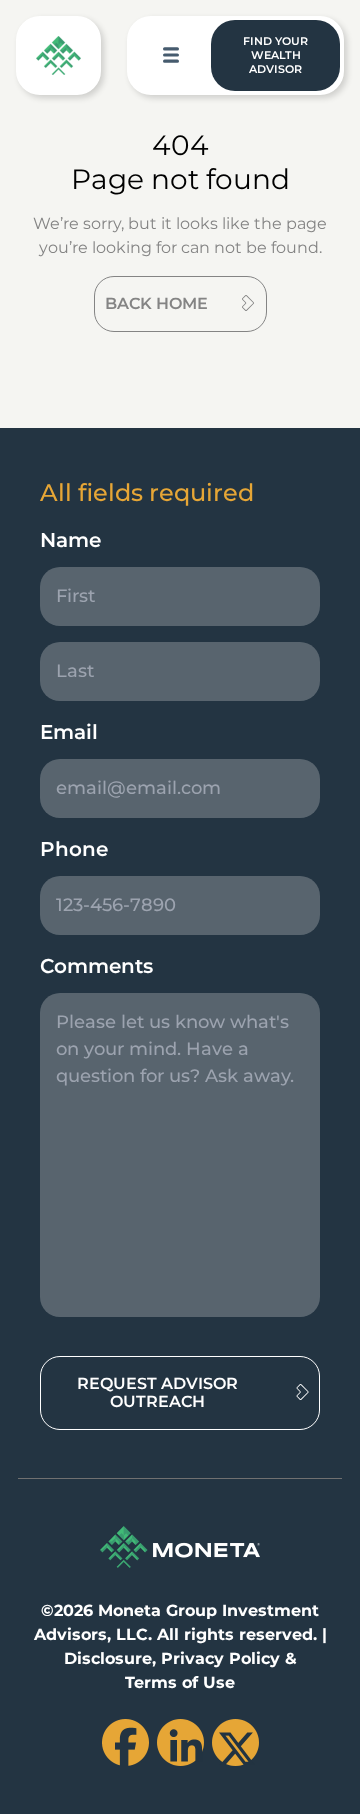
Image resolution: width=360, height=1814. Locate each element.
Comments (96, 966)
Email (69, 732)
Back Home (156, 303)
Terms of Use (180, 1682)
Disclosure (108, 1658)
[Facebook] (125, 1742)
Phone (74, 849)
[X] (235, 1742)
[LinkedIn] (180, 1742)
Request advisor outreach (157, 1392)
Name (70, 540)
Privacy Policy (220, 1658)
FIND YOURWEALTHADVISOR (275, 55)
